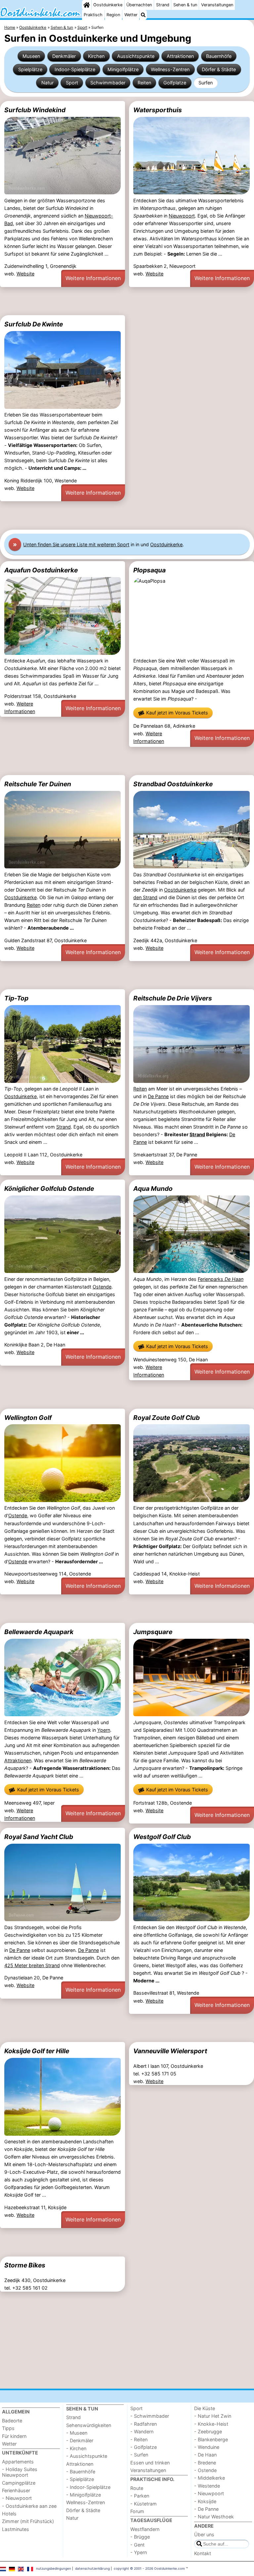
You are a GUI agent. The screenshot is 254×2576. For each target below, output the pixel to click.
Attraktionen (180, 56)
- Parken (140, 2496)
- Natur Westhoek (214, 2517)
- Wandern (142, 2431)
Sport (72, 83)
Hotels (9, 2514)
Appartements (18, 2462)
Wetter (131, 15)
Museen (31, 56)
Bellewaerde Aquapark (39, 1632)
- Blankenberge (211, 2439)
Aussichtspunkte (136, 56)
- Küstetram (144, 2504)
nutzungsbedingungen (54, 2568)
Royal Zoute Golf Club (167, 1418)
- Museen (77, 2433)
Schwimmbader (108, 83)
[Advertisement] (127, 301)
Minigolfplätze (123, 69)
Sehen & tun (185, 5)
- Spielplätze (80, 2479)
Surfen (206, 83)
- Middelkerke (210, 2478)
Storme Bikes (25, 2265)
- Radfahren (144, 2424)
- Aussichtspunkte (87, 2456)
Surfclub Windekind (35, 110)
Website (25, 274)
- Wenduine (207, 2447)
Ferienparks (221, 1279)
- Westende (207, 2486)
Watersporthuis (158, 110)
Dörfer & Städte (219, 69)
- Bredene (205, 2463)
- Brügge (140, 2537)
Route (137, 2488)
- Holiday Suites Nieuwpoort (20, 2472)
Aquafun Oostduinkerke (41, 570)
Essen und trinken (150, 2463)
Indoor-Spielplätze (75, 69)
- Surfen (139, 2455)
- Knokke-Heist (211, 2424)
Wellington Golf (28, 1418)
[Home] (87, 5)
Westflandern (145, 2529)
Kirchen (96, 56)
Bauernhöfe (219, 56)
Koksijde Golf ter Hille (37, 2051)
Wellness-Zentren (170, 69)
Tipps (8, 2428)
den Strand (145, 897)
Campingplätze (19, 2483)
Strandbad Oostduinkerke (173, 784)
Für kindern (14, 2436)
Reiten (144, 83)
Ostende (102, 1287)
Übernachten (139, 5)
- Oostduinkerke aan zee (29, 2506)
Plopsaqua (149, 570)
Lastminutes (16, 2529)
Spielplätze (30, 69)
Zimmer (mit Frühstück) (28, 2521)
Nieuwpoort (182, 216)
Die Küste (205, 2408)
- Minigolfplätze (84, 2495)
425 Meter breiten (25, 1965)
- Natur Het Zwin (213, 2416)
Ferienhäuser (16, 2490)
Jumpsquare (153, 1632)
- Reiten (139, 2439)
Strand (163, 5)
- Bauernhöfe (81, 2472)
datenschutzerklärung (92, 2568)
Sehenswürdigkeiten (89, 2425)
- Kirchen (76, 2448)
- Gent (137, 2545)
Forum (137, 2511)
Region (113, 15)
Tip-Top (16, 998)
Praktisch (93, 15)
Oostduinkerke (108, 5)
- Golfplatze (144, 2447)
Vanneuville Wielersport (170, 2051)
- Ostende (205, 2470)
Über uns (204, 2534)
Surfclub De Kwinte (34, 324)
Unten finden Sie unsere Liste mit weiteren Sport (76, 544)
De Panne (158, 1096)
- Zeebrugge (208, 2431)
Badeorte (12, 2421)
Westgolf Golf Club (162, 1837)
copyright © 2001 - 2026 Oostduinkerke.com (149, 2568)
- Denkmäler (80, 2440)
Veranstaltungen (217, 5)
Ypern (104, 1730)
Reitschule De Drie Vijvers (173, 998)
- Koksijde (205, 2501)
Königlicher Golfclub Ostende (49, 1189)
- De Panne (206, 2509)
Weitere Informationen (93, 278)
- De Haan (205, 2455)
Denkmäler (64, 56)
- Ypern (139, 2552)
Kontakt (203, 2553)
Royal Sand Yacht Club (39, 1837)
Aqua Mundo (153, 1189)
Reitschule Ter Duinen (38, 784)
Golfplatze (175, 83)
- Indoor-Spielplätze (88, 2487)
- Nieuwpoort (17, 2498)
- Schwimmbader (150, 2416)
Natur (47, 83)
